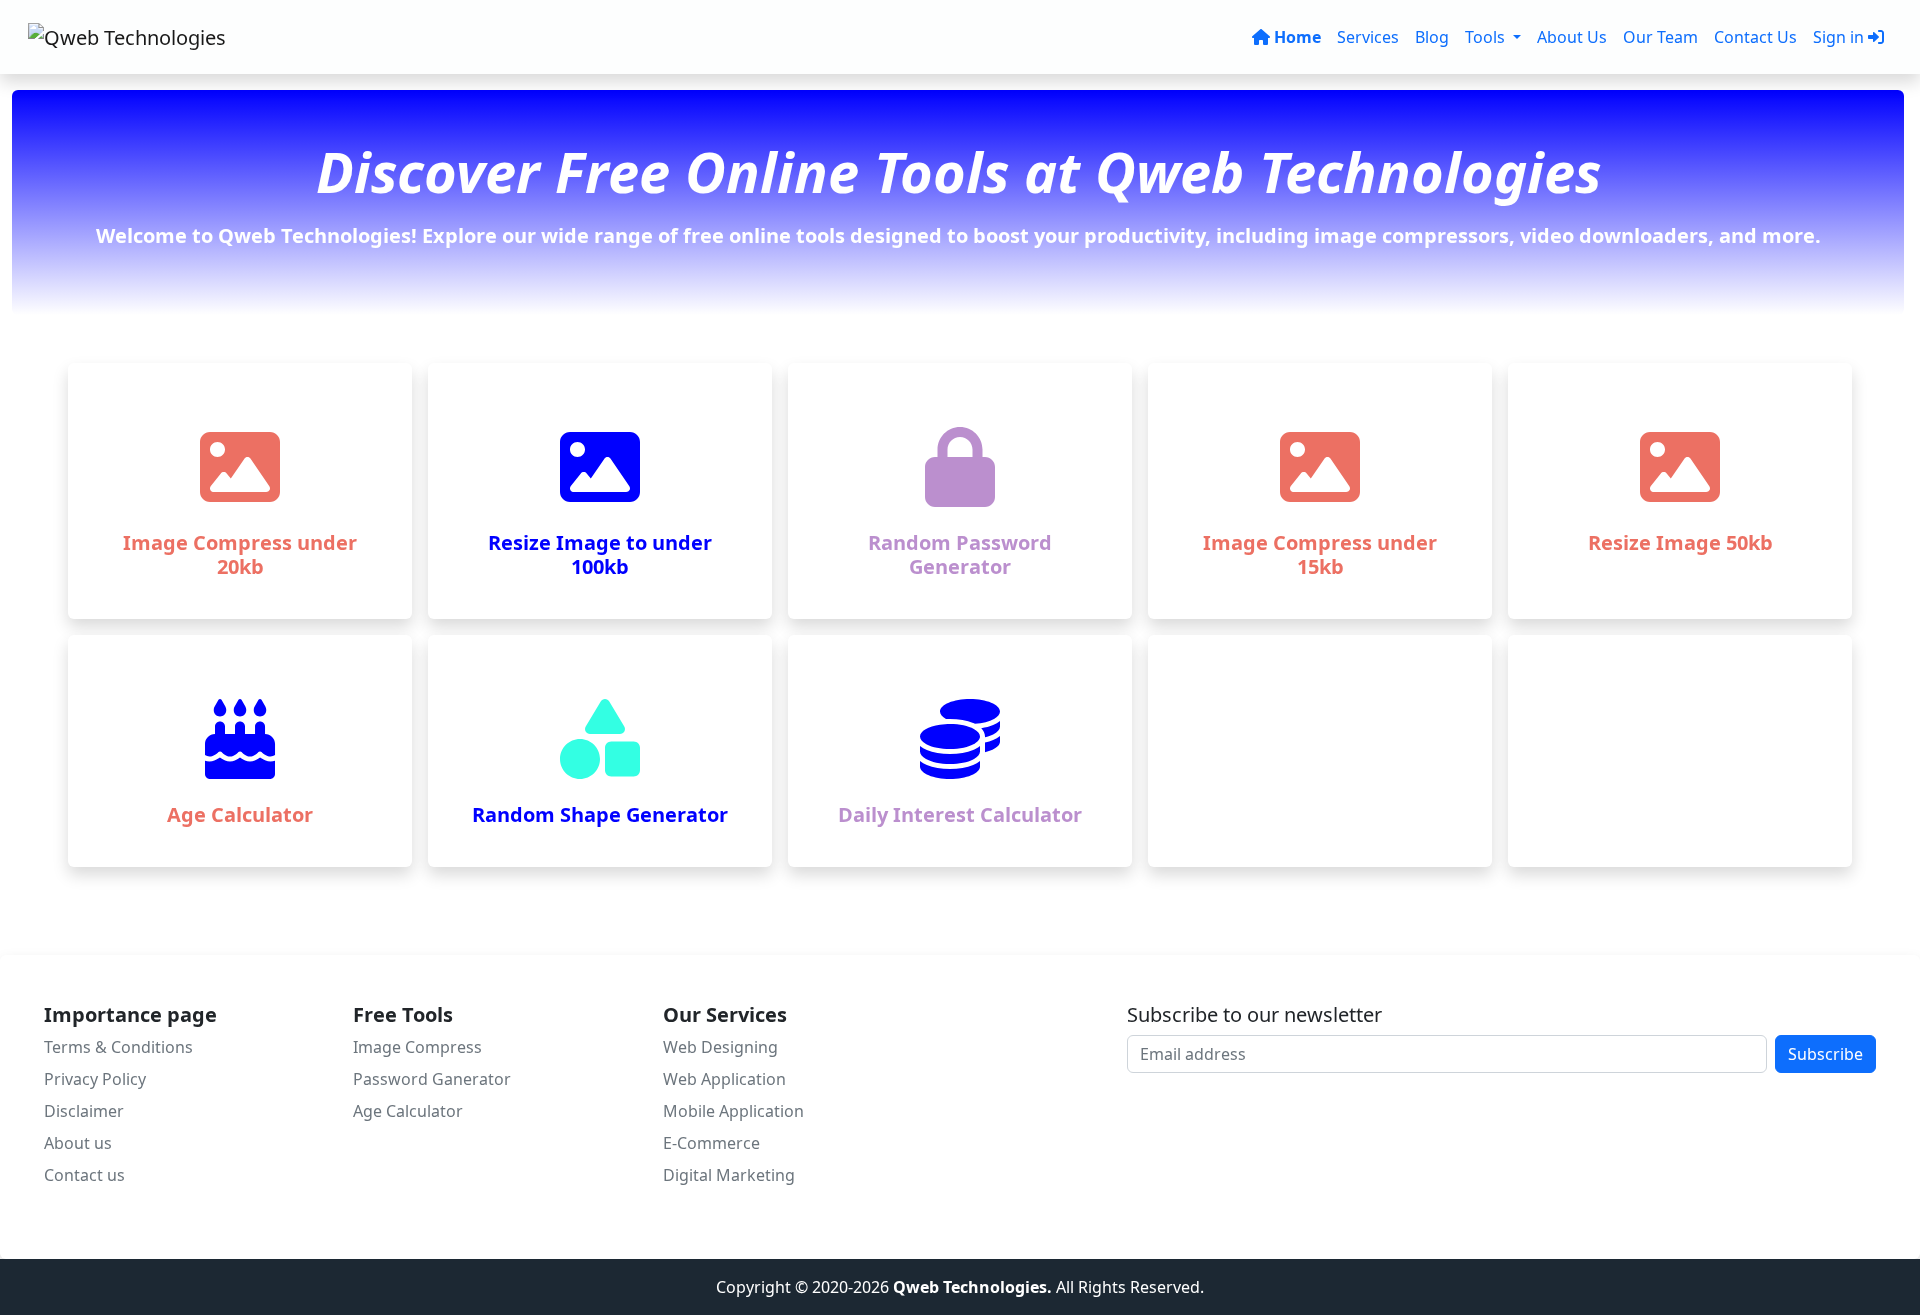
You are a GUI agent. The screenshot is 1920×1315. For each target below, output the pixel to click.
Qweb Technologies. (974, 1287)
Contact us (84, 1175)
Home (1297, 37)
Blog (1432, 37)
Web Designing (720, 1047)
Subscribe (1825, 1054)
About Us (1572, 37)
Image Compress (417, 1047)
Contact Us (1755, 37)
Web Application (724, 1079)
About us (78, 1143)
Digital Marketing (729, 1175)
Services (1368, 37)
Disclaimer (84, 1111)
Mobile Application (733, 1111)
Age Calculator (408, 1111)
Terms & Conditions (118, 1047)
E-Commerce (711, 1143)
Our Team (1660, 37)
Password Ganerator (432, 1079)
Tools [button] (1487, 37)
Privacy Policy (95, 1079)
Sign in (1838, 37)
